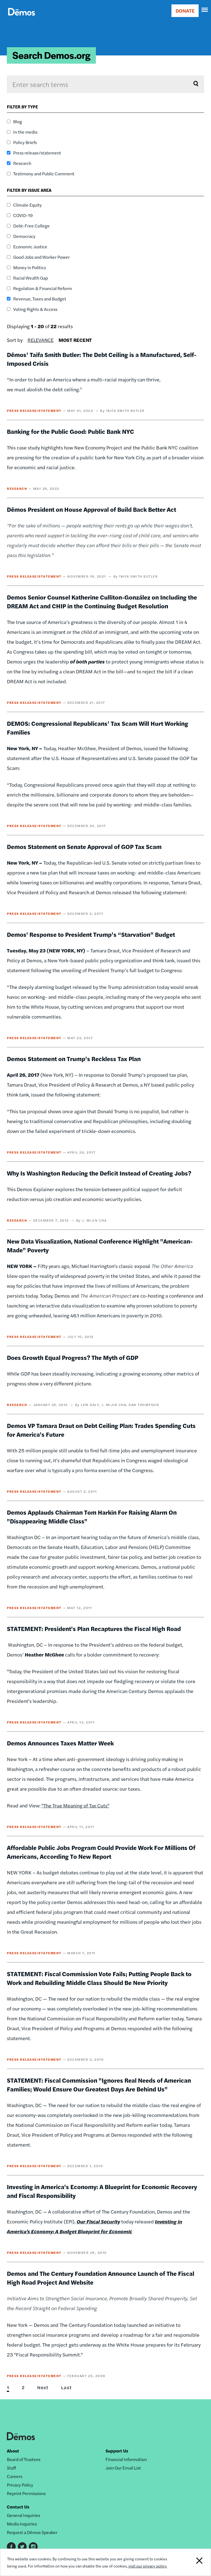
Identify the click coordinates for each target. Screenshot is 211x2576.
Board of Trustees (24, 2459)
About (13, 2451)
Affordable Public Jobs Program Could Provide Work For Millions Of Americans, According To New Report (101, 1852)
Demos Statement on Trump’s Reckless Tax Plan (74, 1059)
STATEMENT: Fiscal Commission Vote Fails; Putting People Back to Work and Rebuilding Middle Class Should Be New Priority (99, 1978)
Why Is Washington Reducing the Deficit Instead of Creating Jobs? (99, 1173)
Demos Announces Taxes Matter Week (60, 1743)
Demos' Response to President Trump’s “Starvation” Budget (91, 934)
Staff (11, 2468)
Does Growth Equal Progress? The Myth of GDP (73, 1357)
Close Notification (191, 2562)
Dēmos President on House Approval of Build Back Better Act (91, 509)
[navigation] (205, 10)
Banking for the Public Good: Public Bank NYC (70, 431)
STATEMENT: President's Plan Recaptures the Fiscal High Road (94, 1629)
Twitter (22, 2547)
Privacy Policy (20, 2485)
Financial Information (126, 2459)
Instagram (33, 2547)
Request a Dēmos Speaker (32, 2532)
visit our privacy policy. (148, 2566)
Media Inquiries (22, 2524)
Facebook (11, 2547)
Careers (15, 2476)
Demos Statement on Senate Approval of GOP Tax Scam (84, 847)
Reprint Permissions (26, 2493)
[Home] (22, 18)
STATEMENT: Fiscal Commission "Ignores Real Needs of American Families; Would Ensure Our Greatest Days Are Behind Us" (99, 2085)
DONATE (185, 11)
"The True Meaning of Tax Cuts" (75, 1805)
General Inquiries (23, 2515)
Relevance (41, 340)
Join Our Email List (123, 2468)
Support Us (117, 2451)
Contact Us (18, 2507)
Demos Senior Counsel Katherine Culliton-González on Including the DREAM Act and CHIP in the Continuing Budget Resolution (102, 601)
